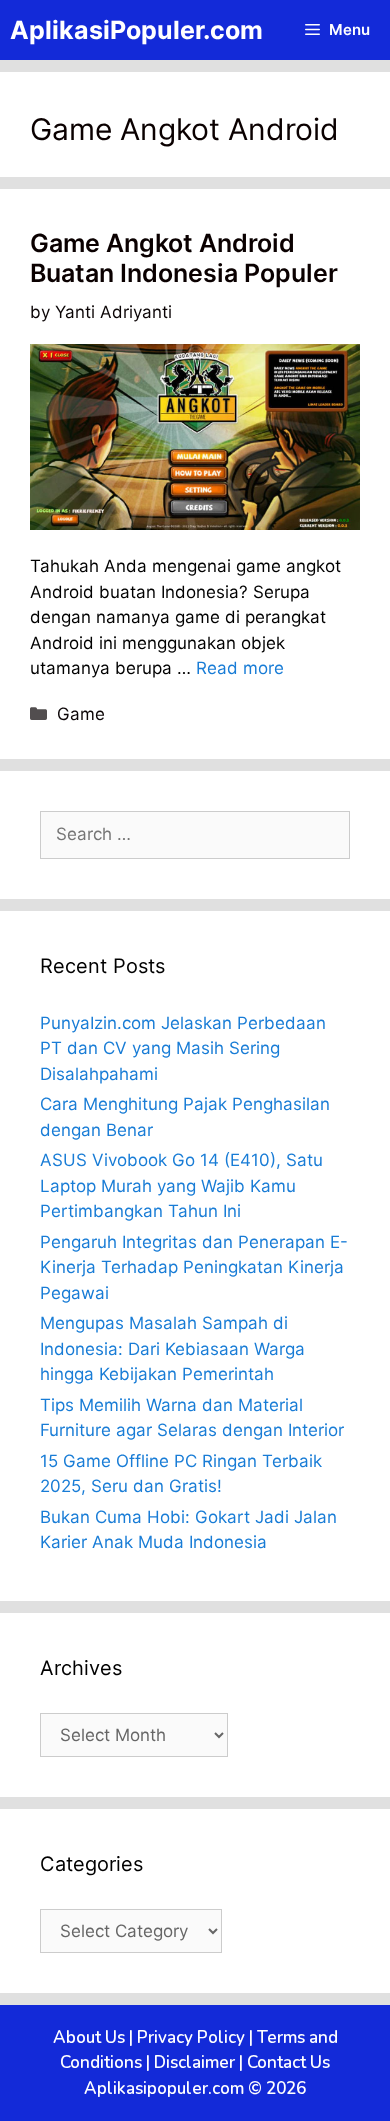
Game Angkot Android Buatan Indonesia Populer (184, 258)
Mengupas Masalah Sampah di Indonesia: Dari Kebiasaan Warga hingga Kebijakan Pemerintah (172, 1348)
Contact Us (288, 2062)
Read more (240, 668)
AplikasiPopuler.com (136, 30)
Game (81, 714)
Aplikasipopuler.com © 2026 (195, 2088)
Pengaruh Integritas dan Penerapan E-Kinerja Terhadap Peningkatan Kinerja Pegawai (194, 1267)
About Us (89, 2037)
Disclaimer (194, 2062)
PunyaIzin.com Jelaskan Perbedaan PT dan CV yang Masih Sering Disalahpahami (183, 1048)
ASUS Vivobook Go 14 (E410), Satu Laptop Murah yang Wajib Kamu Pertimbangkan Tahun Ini (181, 1185)
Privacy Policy (191, 2037)
